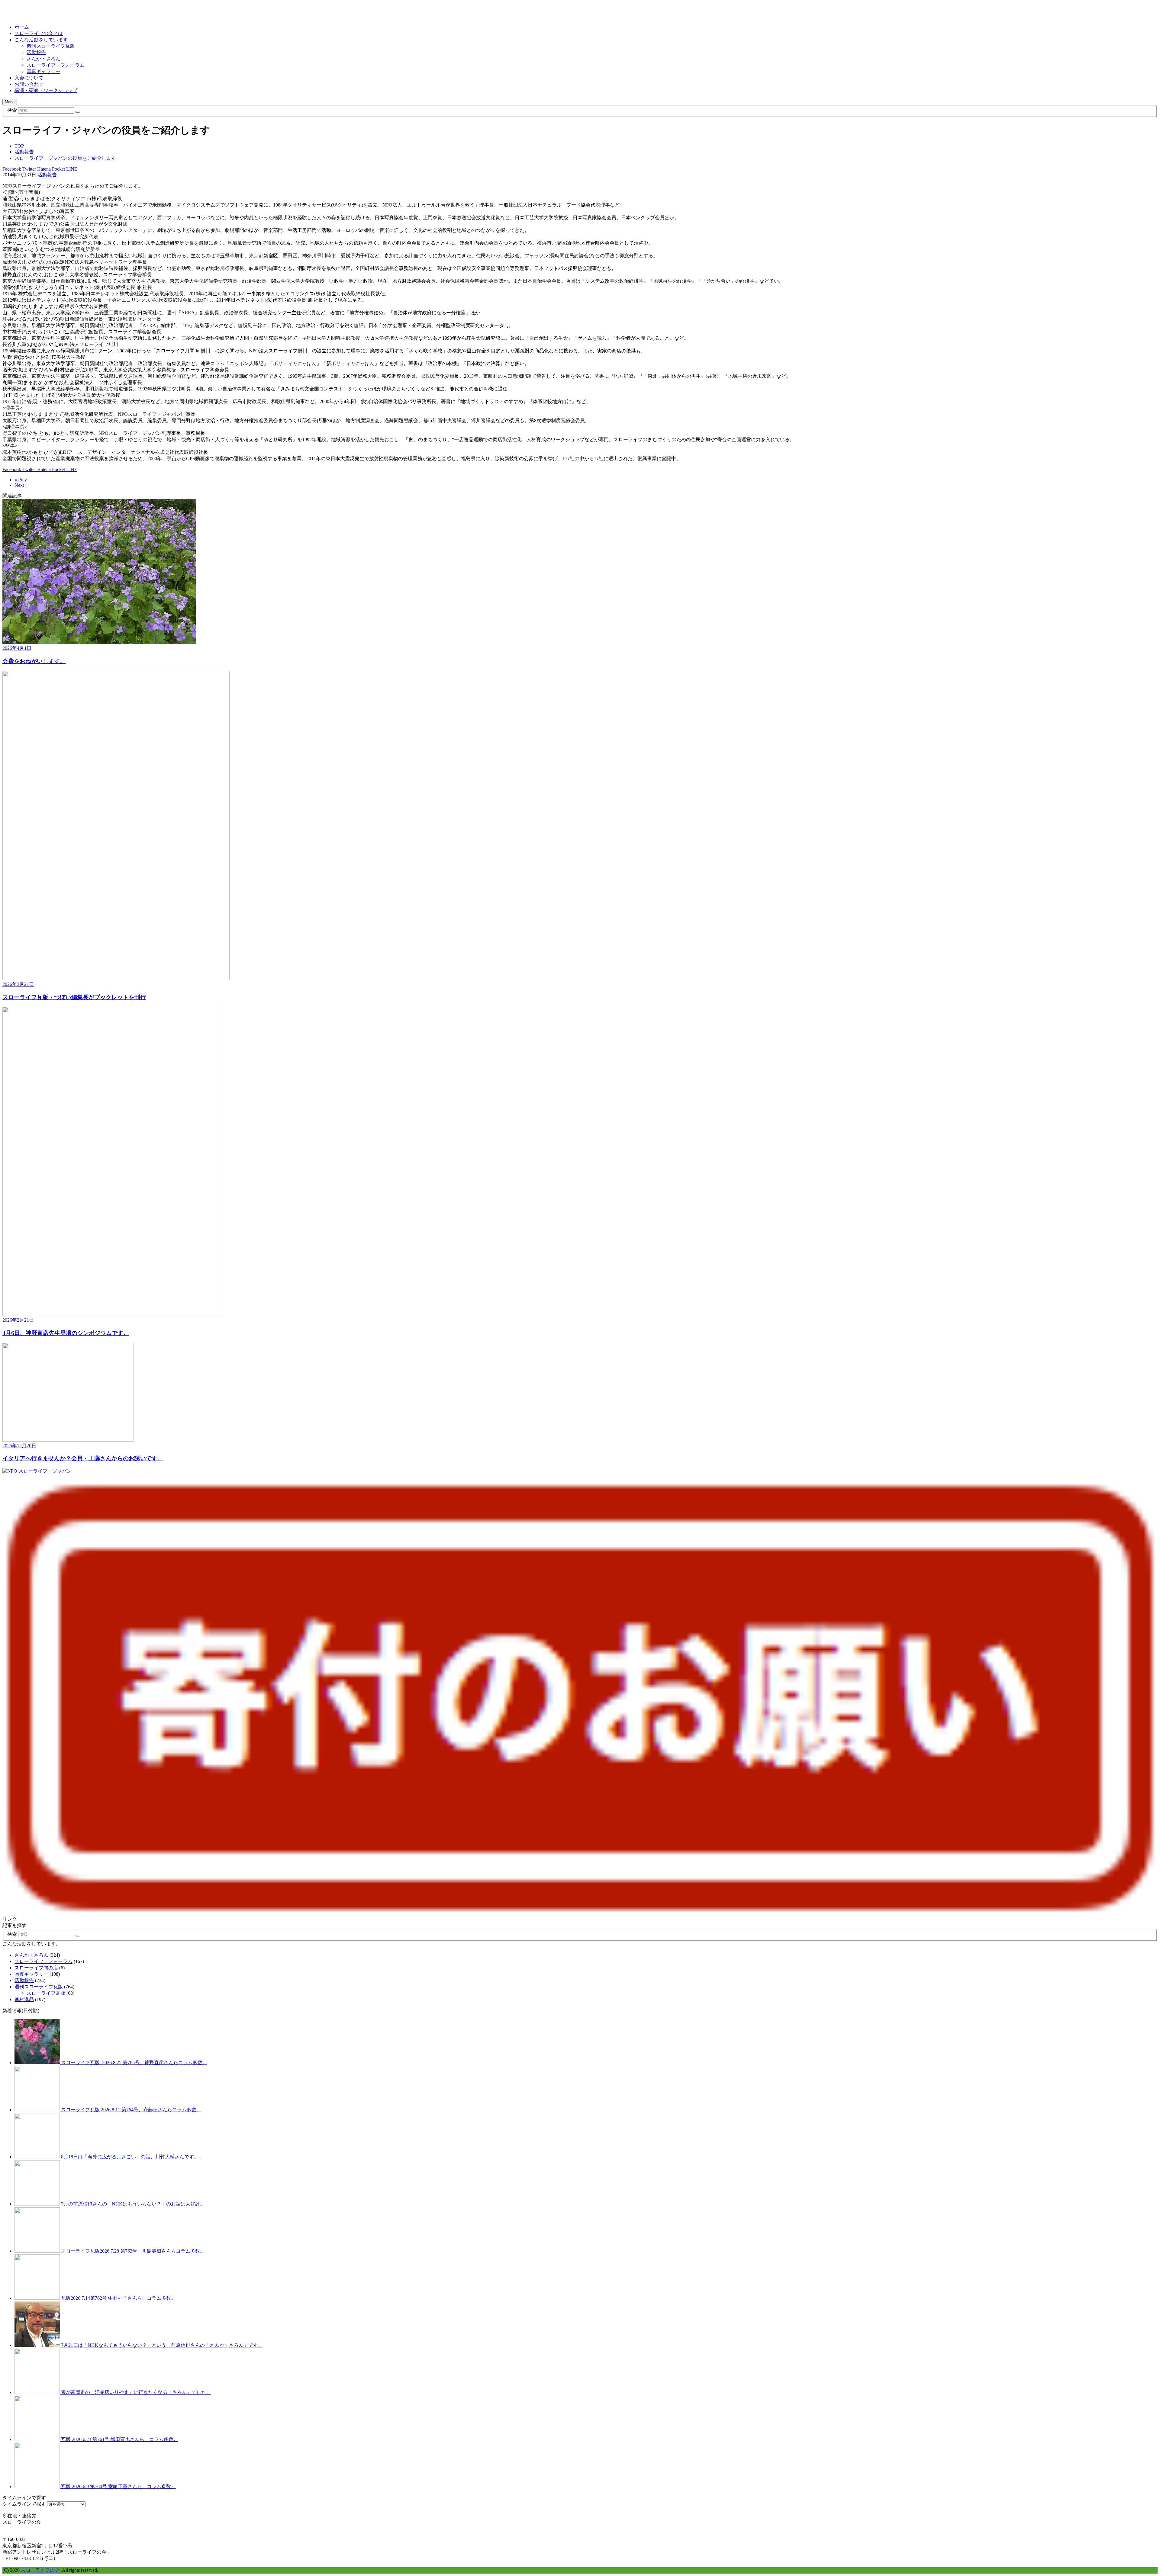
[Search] (78, 112)
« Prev (21, 480)
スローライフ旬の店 (36, 1968)
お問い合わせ (29, 84)
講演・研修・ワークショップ (46, 90)
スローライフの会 (40, 2570)
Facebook (12, 169)
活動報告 (36, 52)
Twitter (29, 169)
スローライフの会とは (39, 33)
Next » (21, 485)
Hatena (43, 169)
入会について (29, 78)
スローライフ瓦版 (46, 1993)
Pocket (58, 169)
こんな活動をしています (41, 40)
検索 (12, 110)
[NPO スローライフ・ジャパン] (37, 1471)
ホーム (22, 27)
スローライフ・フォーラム (56, 65)
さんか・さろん (43, 59)
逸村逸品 (24, 1999)
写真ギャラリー (43, 71)
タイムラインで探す (24, 2504)
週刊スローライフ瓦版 (51, 46)
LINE (71, 169)
